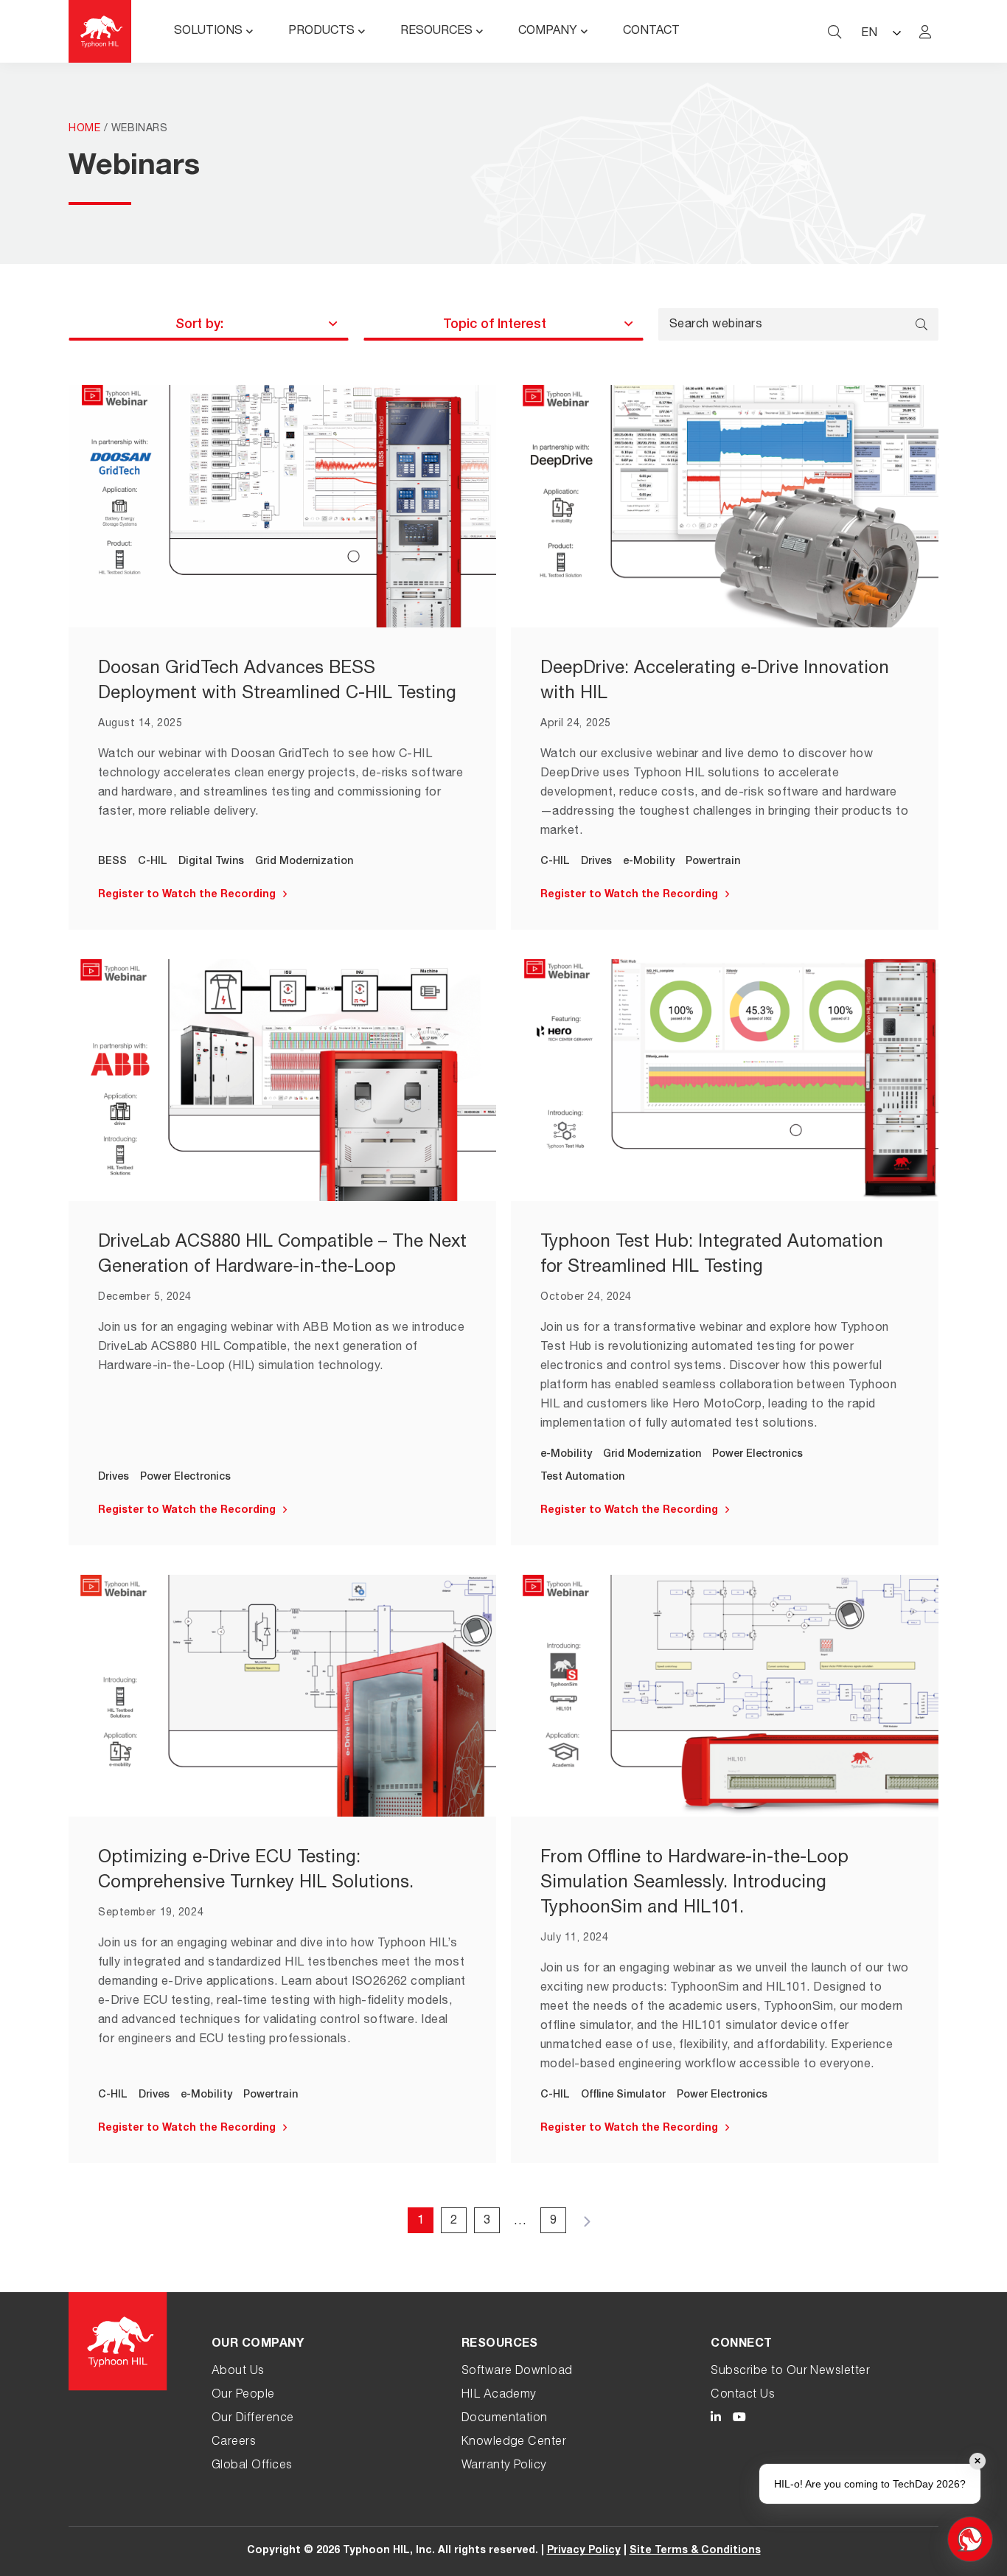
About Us (238, 2372)
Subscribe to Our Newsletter (790, 2372)
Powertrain (713, 862)
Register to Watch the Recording (187, 895)
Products (321, 32)
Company (548, 32)
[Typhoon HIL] (100, 31)
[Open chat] (970, 2539)
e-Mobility (649, 862)
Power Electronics (185, 1477)
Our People (243, 2395)
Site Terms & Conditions (695, 2551)
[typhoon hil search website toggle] (834, 32)
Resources (436, 32)
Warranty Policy (504, 2466)
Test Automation (582, 1477)
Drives (596, 862)
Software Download (517, 2372)
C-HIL (153, 862)
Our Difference (253, 2419)
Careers (234, 2443)
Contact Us (743, 2395)
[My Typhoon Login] (925, 32)
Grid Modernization (304, 862)
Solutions (208, 32)
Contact (651, 32)
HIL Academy (499, 2395)
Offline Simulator (623, 2095)
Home (84, 129)
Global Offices (252, 2466)
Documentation (505, 2419)
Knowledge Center (514, 2443)
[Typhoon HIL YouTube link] (739, 2419)
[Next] (586, 2220)
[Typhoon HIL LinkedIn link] (716, 2419)
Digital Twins (211, 862)
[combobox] (209, 324)
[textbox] (199, 325)
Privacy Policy (584, 2551)
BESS (112, 862)
